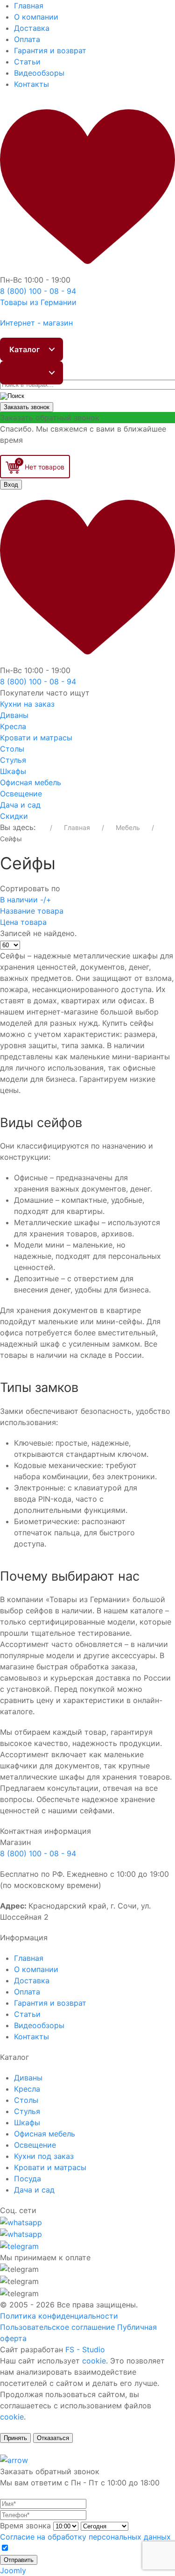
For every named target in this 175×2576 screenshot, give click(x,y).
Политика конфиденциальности (59, 2316)
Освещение (21, 794)
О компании (36, 17)
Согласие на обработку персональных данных (85, 2537)
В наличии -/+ (26, 900)
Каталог (24, 349)
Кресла (13, 726)
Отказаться (53, 2438)
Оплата (27, 39)
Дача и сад (20, 805)
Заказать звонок (27, 407)
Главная (29, 6)
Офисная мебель (31, 782)
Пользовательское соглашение (57, 2327)
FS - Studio (85, 2349)
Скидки (14, 816)
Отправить (19, 2560)
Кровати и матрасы (36, 738)
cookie (94, 2361)
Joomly (13, 2570)
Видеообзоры (39, 73)
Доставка (32, 28)
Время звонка (25, 2526)
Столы (12, 749)
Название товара (32, 911)
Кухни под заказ (44, 2156)
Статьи (27, 62)
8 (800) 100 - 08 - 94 (38, 1853)
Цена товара (23, 922)
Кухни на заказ (27, 704)
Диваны (14, 715)
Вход (11, 485)
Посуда (28, 2179)
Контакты (31, 84)
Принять (15, 2438)
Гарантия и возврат (50, 50)
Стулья (13, 760)
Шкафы (13, 771)
